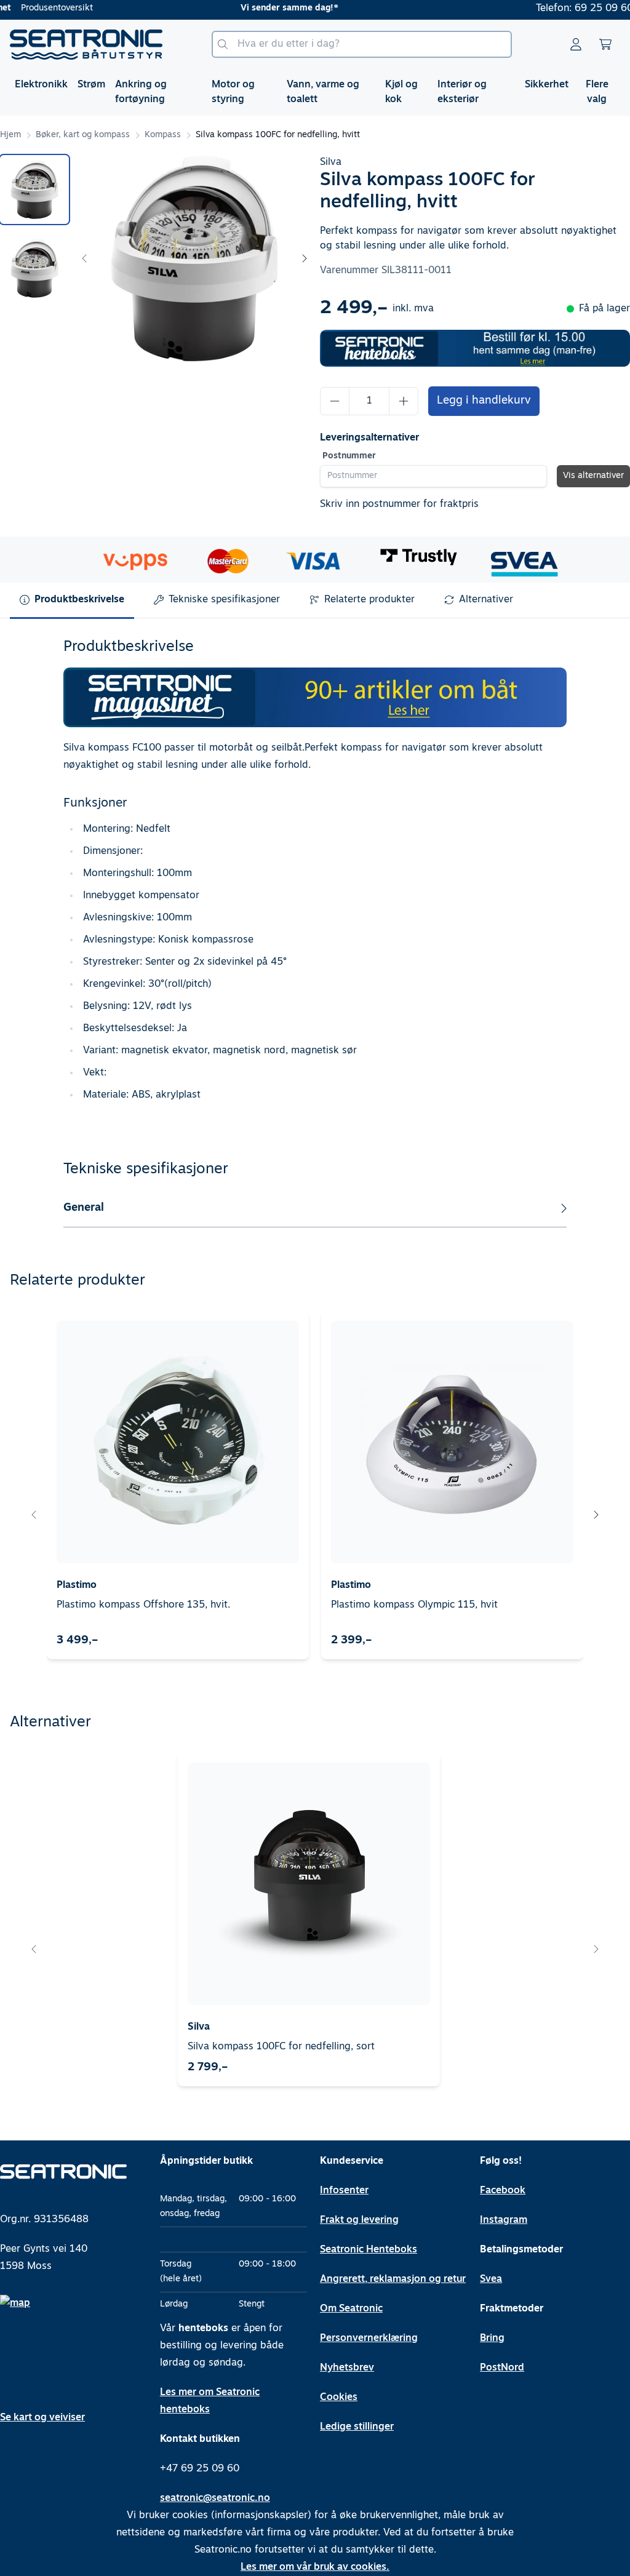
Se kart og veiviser (42, 2418)
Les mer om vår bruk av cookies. (315, 2567)
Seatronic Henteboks (369, 2250)
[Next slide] (304, 258)
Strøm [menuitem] (91, 85)
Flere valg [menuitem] (597, 92)
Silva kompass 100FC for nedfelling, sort (281, 2047)
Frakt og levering (359, 2220)
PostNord (502, 2368)
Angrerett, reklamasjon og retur (393, 2279)
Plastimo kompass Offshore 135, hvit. (143, 1605)
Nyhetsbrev (347, 2368)
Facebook (503, 2191)
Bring (492, 2339)
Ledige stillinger (357, 2427)
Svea (491, 2279)
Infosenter (344, 2191)
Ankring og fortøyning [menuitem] (141, 92)
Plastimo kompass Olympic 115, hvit (414, 1605)
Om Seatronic (351, 2309)
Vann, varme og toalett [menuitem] (323, 92)
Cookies (339, 2398)
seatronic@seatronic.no (215, 2498)
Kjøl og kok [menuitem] (401, 92)
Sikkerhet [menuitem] (547, 85)
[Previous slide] (85, 258)
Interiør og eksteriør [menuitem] (462, 92)
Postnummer (349, 456)
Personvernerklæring (369, 2339)
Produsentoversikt (57, 8)
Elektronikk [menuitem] (41, 85)
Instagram (504, 2220)
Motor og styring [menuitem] (233, 92)
